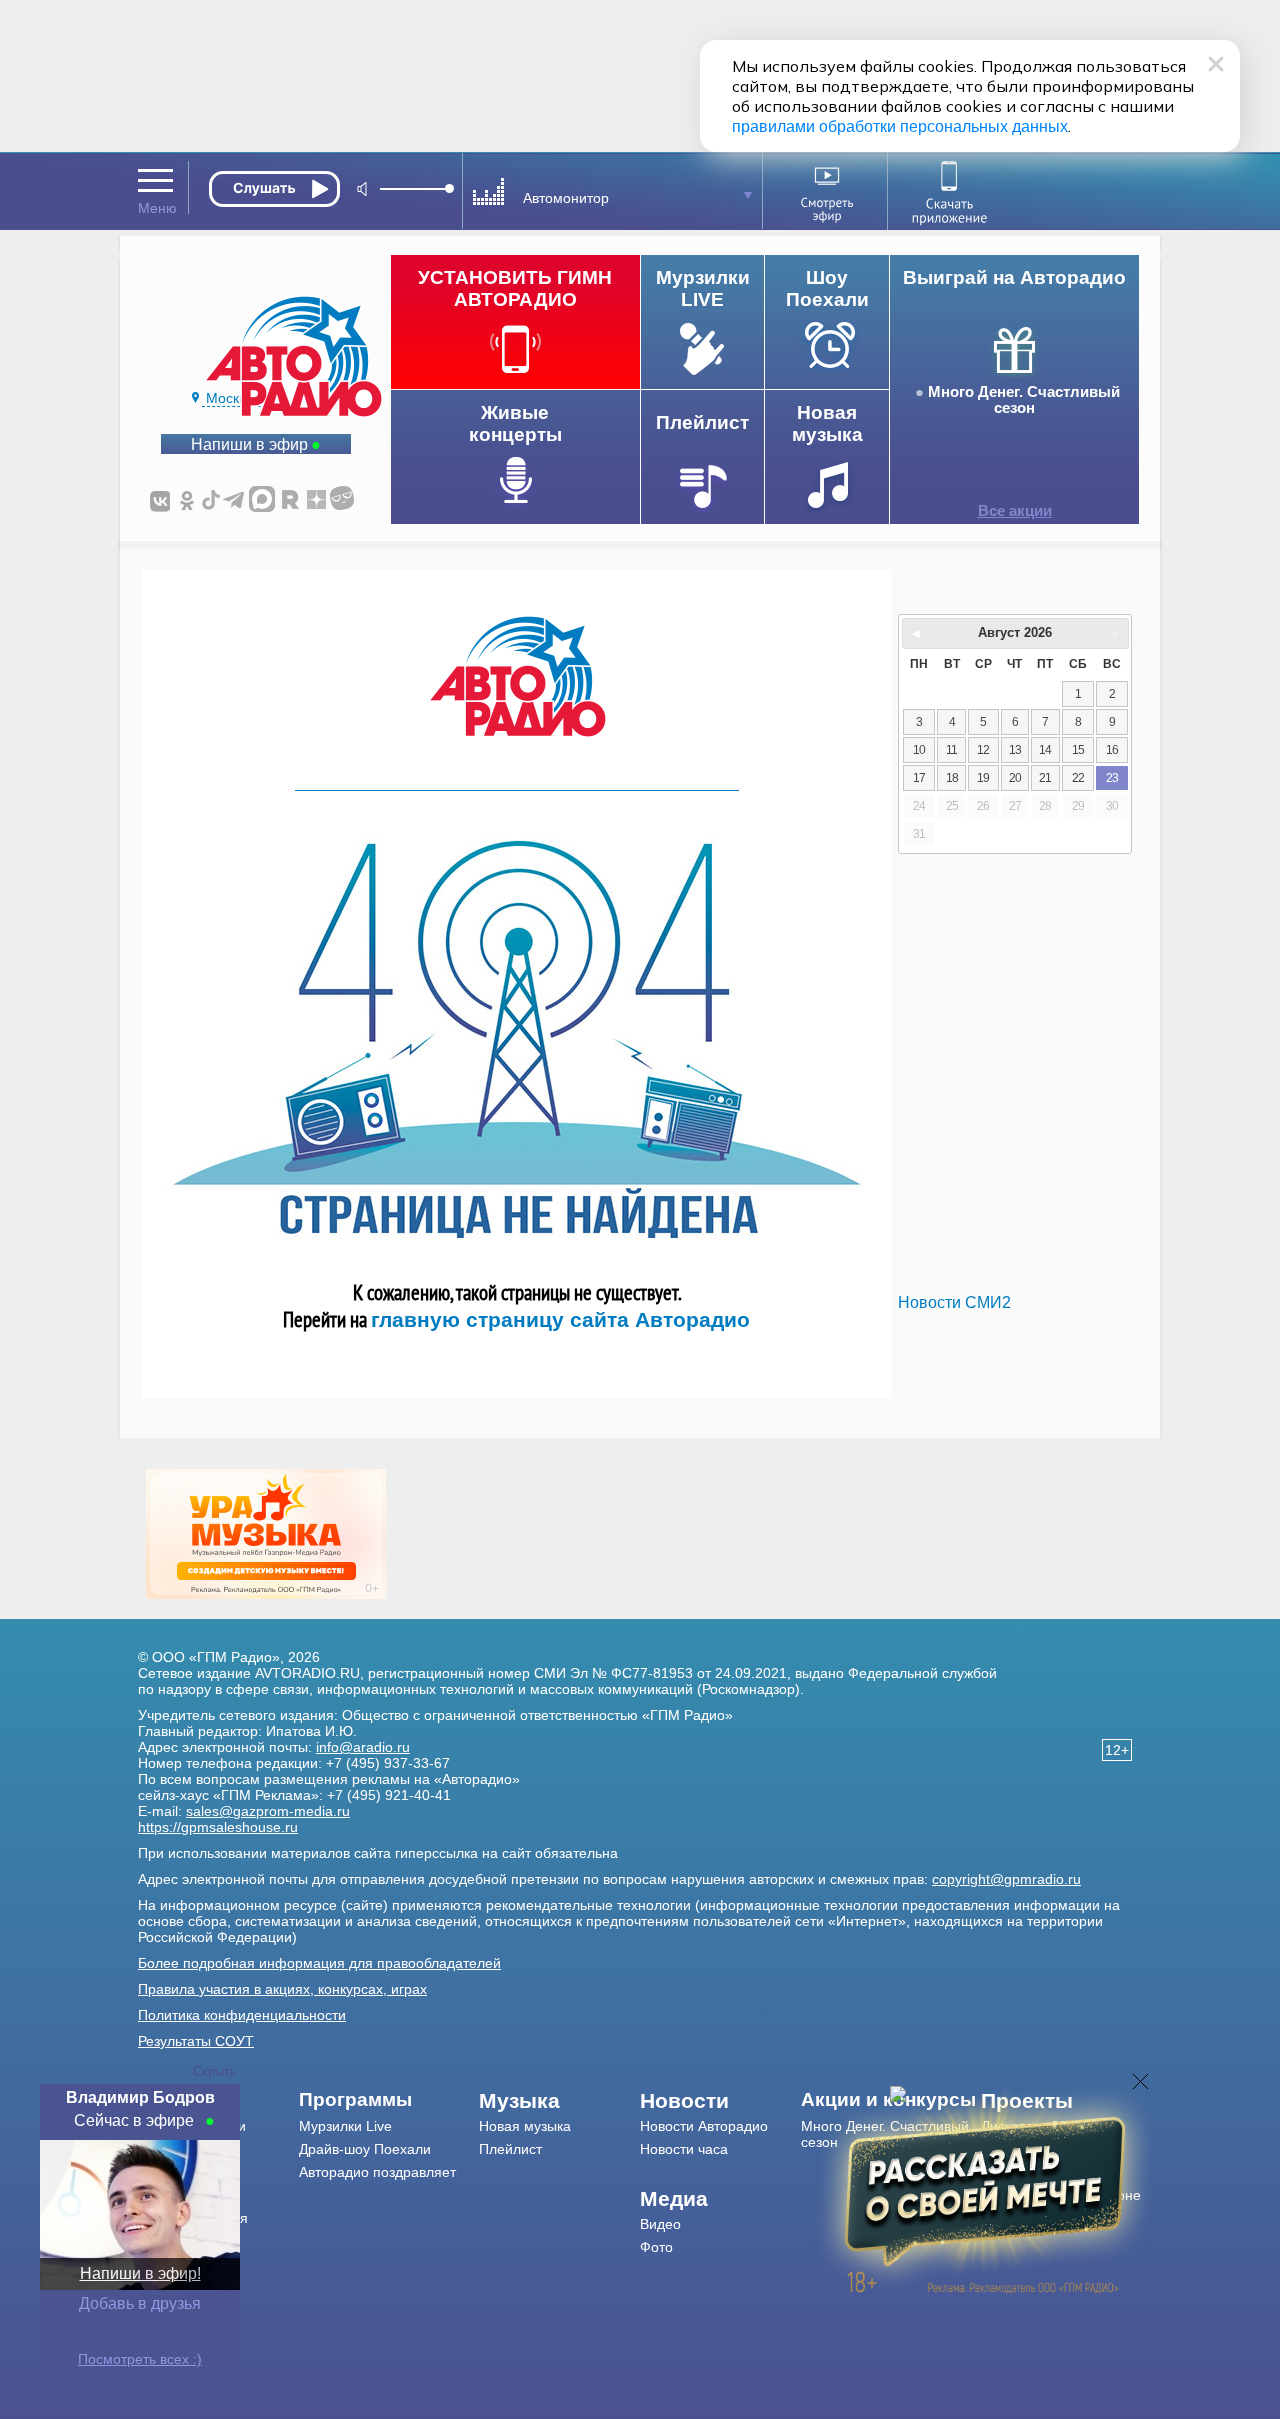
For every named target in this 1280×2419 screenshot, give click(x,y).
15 (1078, 750)
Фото (656, 2247)
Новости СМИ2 (954, 1302)
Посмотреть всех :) (140, 2359)
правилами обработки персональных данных (900, 126)
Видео (660, 2224)
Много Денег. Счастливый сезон (1024, 400)
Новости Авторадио (704, 2126)
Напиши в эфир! (140, 2273)
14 (1045, 750)
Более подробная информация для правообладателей (319, 1963)
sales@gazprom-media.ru (268, 1811)
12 (983, 750)
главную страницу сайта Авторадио (560, 1319)
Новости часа (684, 2149)
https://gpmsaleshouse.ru (218, 1827)
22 (1078, 778)
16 (1112, 750)
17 (919, 778)
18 (952, 778)
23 (1112, 778)
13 (1015, 750)
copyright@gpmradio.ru (1006, 1879)
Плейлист (510, 2149)
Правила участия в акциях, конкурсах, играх (282, 1989)
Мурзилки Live (345, 2126)
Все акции (1015, 511)
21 (1045, 778)
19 (983, 778)
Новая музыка (525, 2126)
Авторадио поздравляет (377, 2172)
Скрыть (215, 2071)
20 (1015, 778)
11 (951, 750)
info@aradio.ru (363, 1747)
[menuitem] (389, 2100)
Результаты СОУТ (196, 2041)
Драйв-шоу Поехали (365, 2149)
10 (919, 750)
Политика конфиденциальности (242, 2015)
